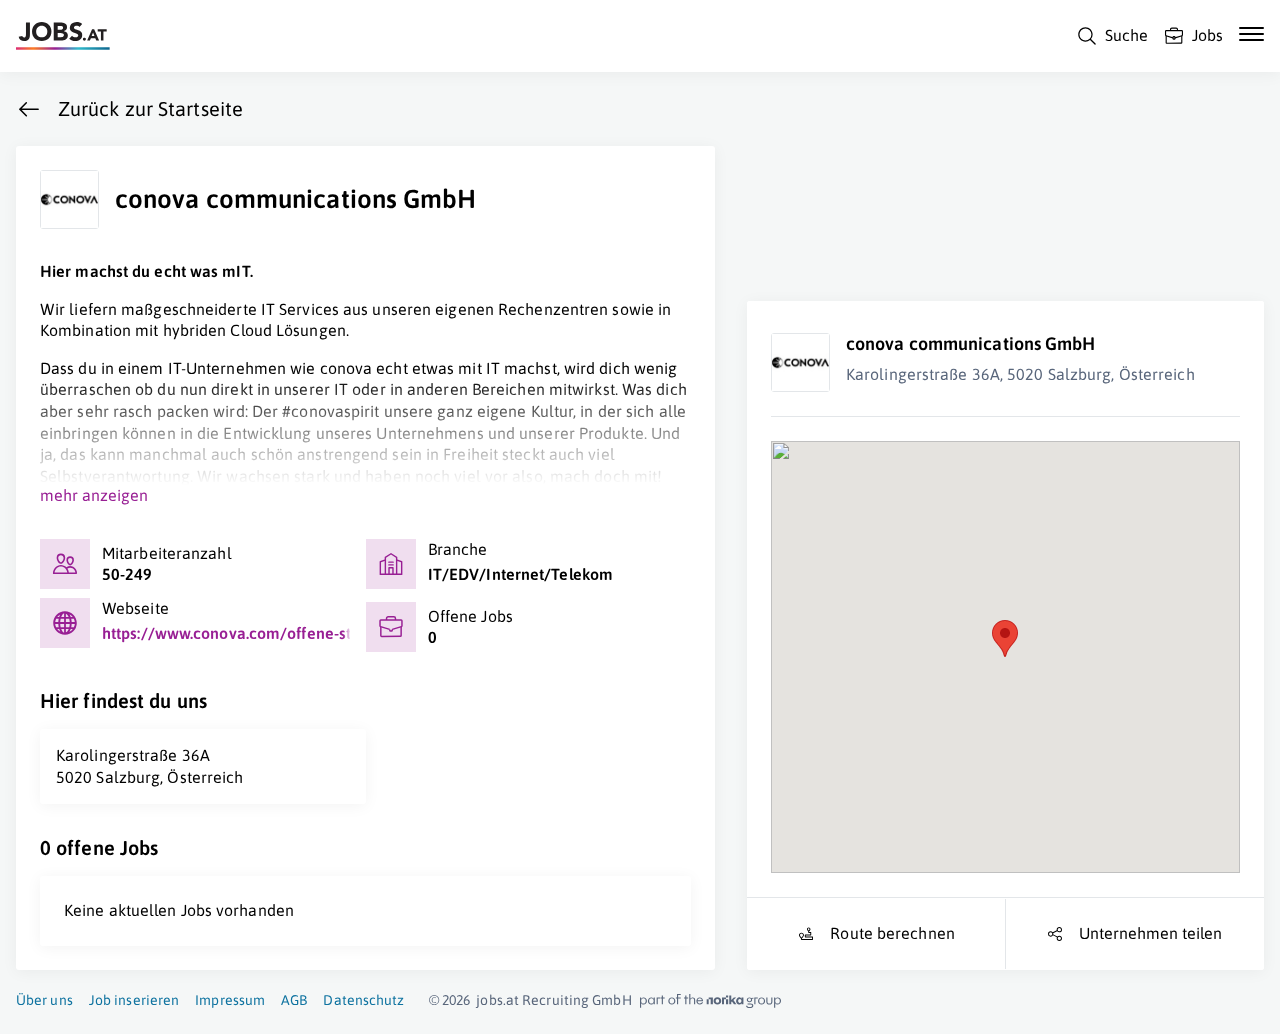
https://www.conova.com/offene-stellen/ (248, 633)
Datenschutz (363, 1000)
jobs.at (497, 1000)
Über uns (44, 1000)
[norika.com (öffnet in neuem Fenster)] (710, 1001)
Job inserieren (134, 1000)
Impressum (230, 1000)
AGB (294, 1000)
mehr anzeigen (94, 495)
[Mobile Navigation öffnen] (1251, 34)
